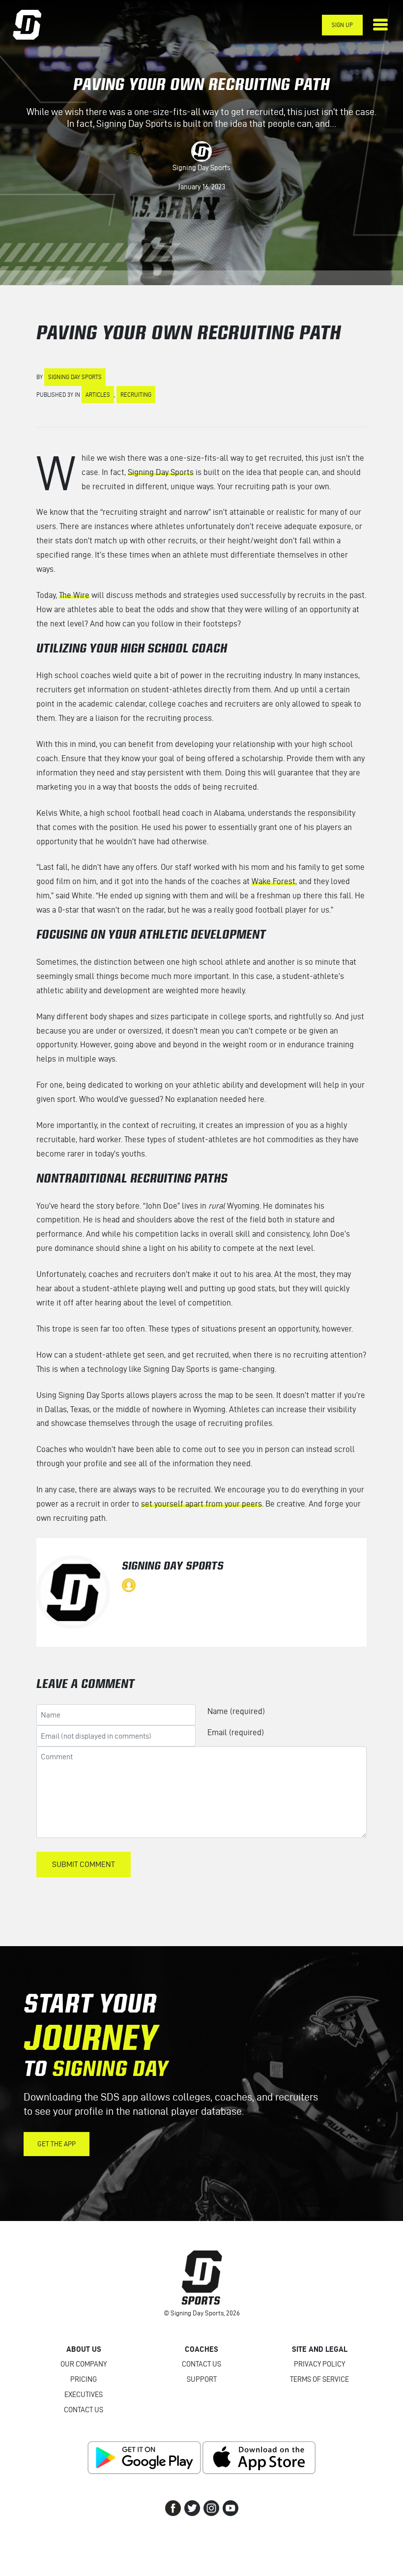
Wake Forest (273, 881)
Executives (84, 2395)
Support (202, 2379)
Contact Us (84, 2410)
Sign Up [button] (342, 25)
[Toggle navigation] (380, 25)
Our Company (84, 2364)
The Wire (74, 595)
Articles (98, 395)
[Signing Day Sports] (33, 25)
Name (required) (236, 1711)
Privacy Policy (319, 2364)
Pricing (84, 2379)
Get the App (57, 2144)
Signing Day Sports (201, 168)
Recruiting (136, 395)
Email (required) (236, 1732)
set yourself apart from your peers (201, 1504)
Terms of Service (319, 2379)
